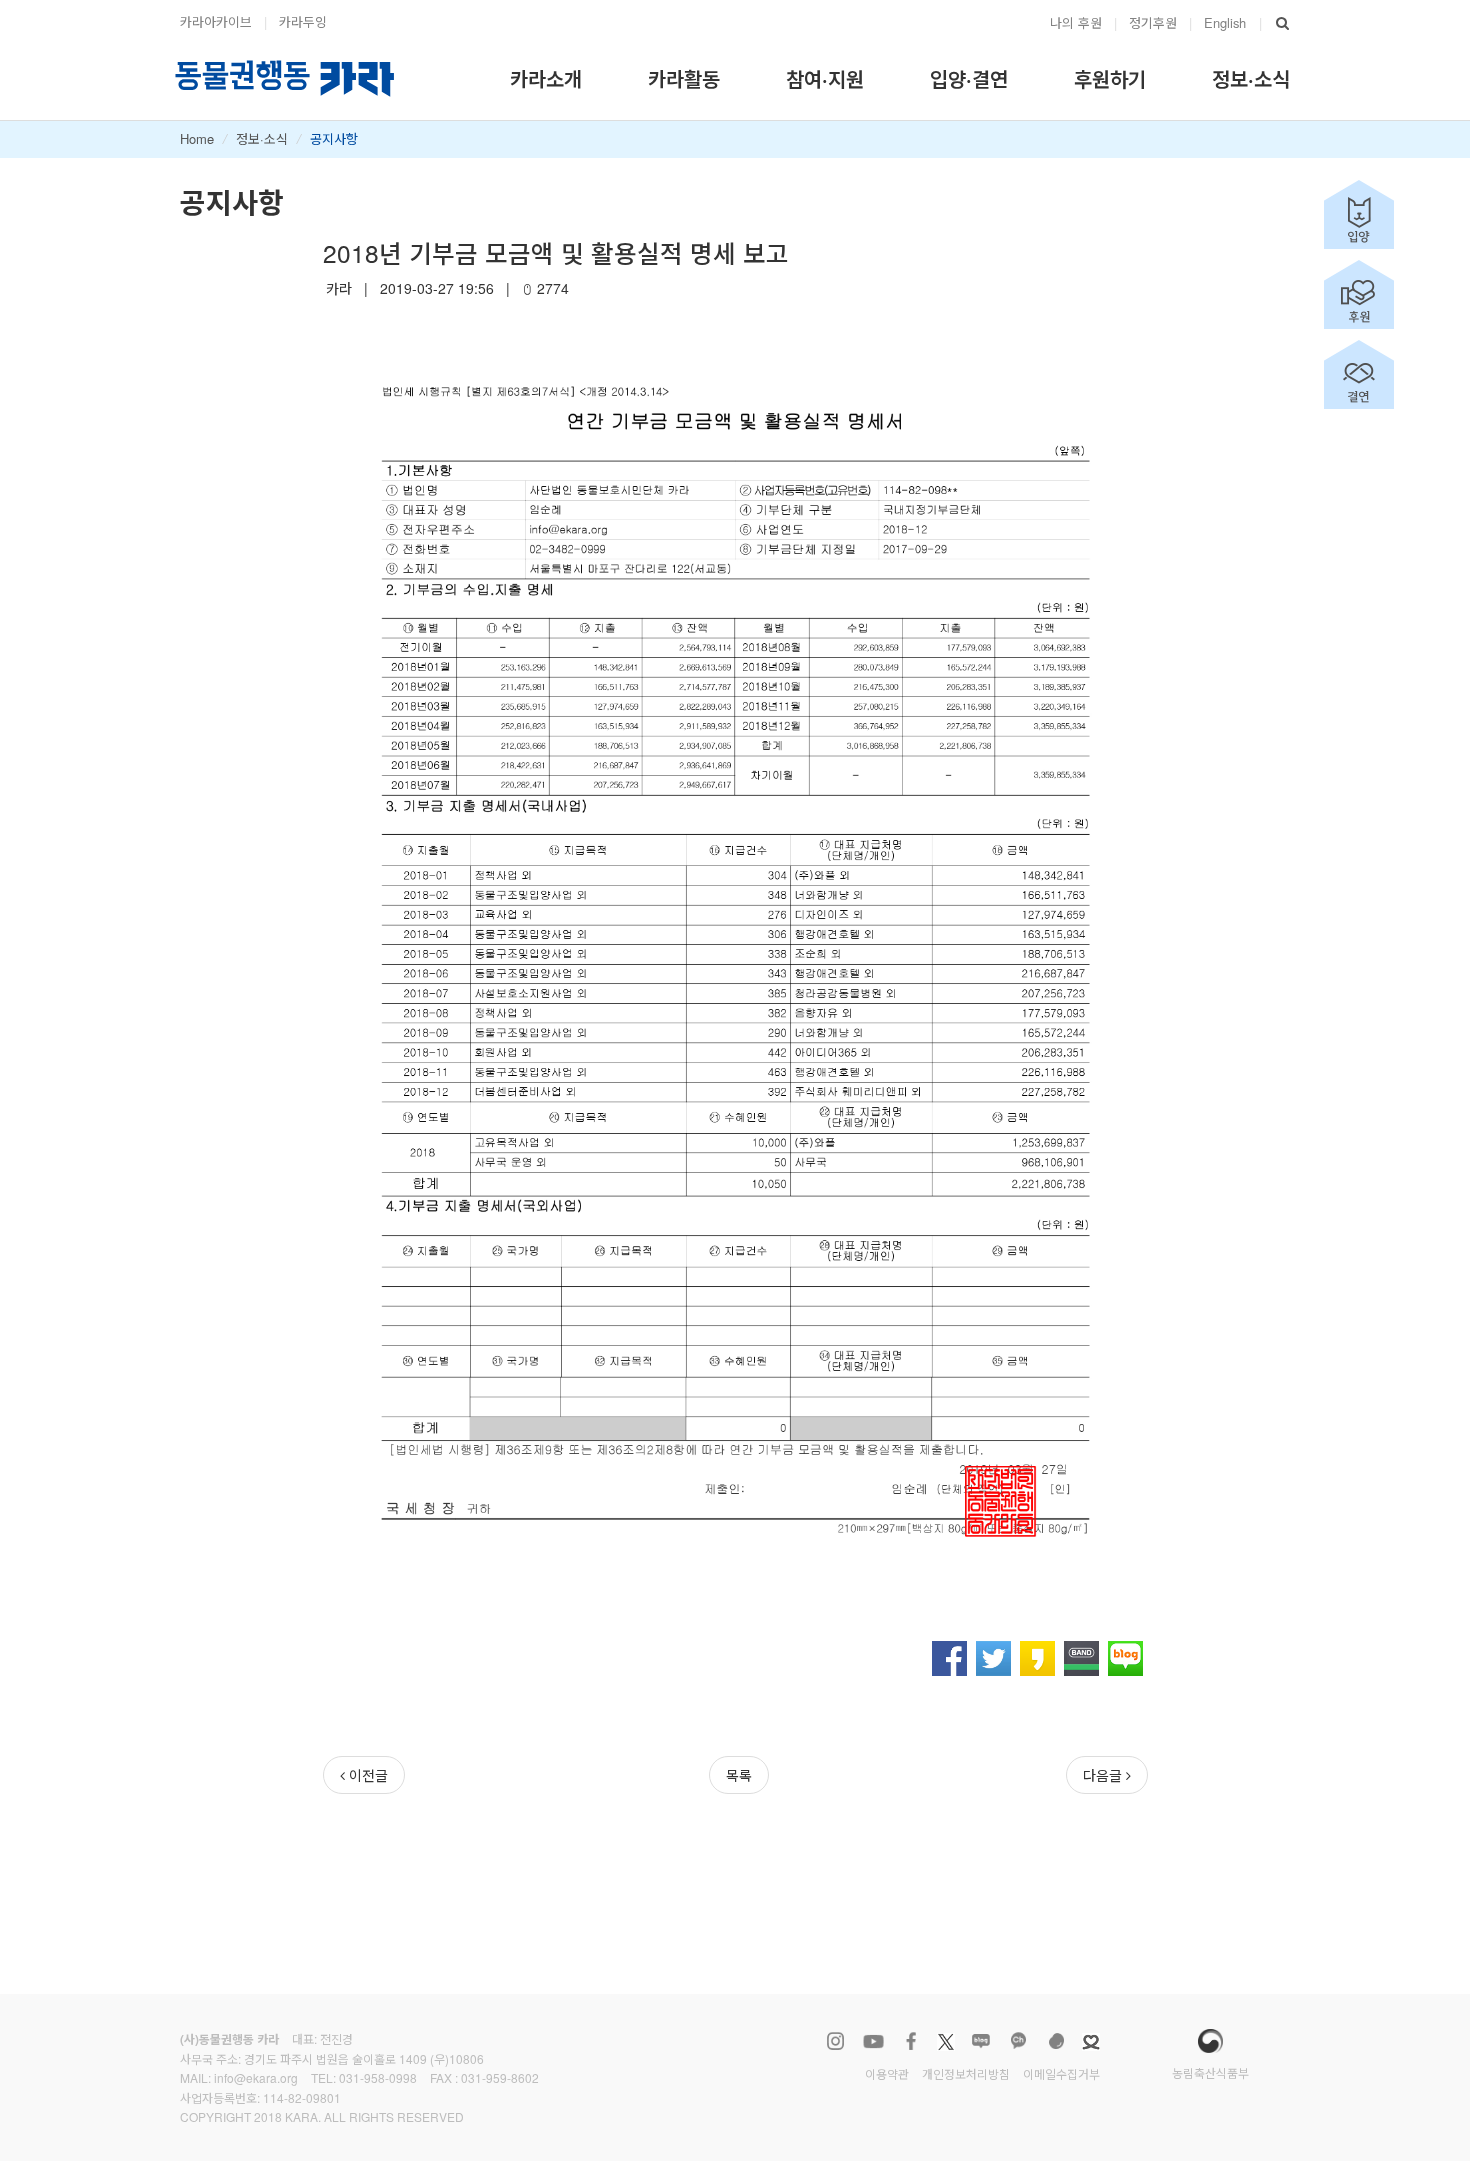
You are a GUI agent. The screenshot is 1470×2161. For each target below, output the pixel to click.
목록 (739, 1775)
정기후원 (1153, 22)
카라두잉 (303, 21)
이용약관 (887, 2073)
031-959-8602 (500, 2077)
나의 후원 (1076, 22)
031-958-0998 (378, 2077)
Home (197, 138)
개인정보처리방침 (966, 2073)
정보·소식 (262, 138)
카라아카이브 (216, 21)
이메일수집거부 (1061, 2073)
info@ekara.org (256, 2077)
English (1225, 22)
